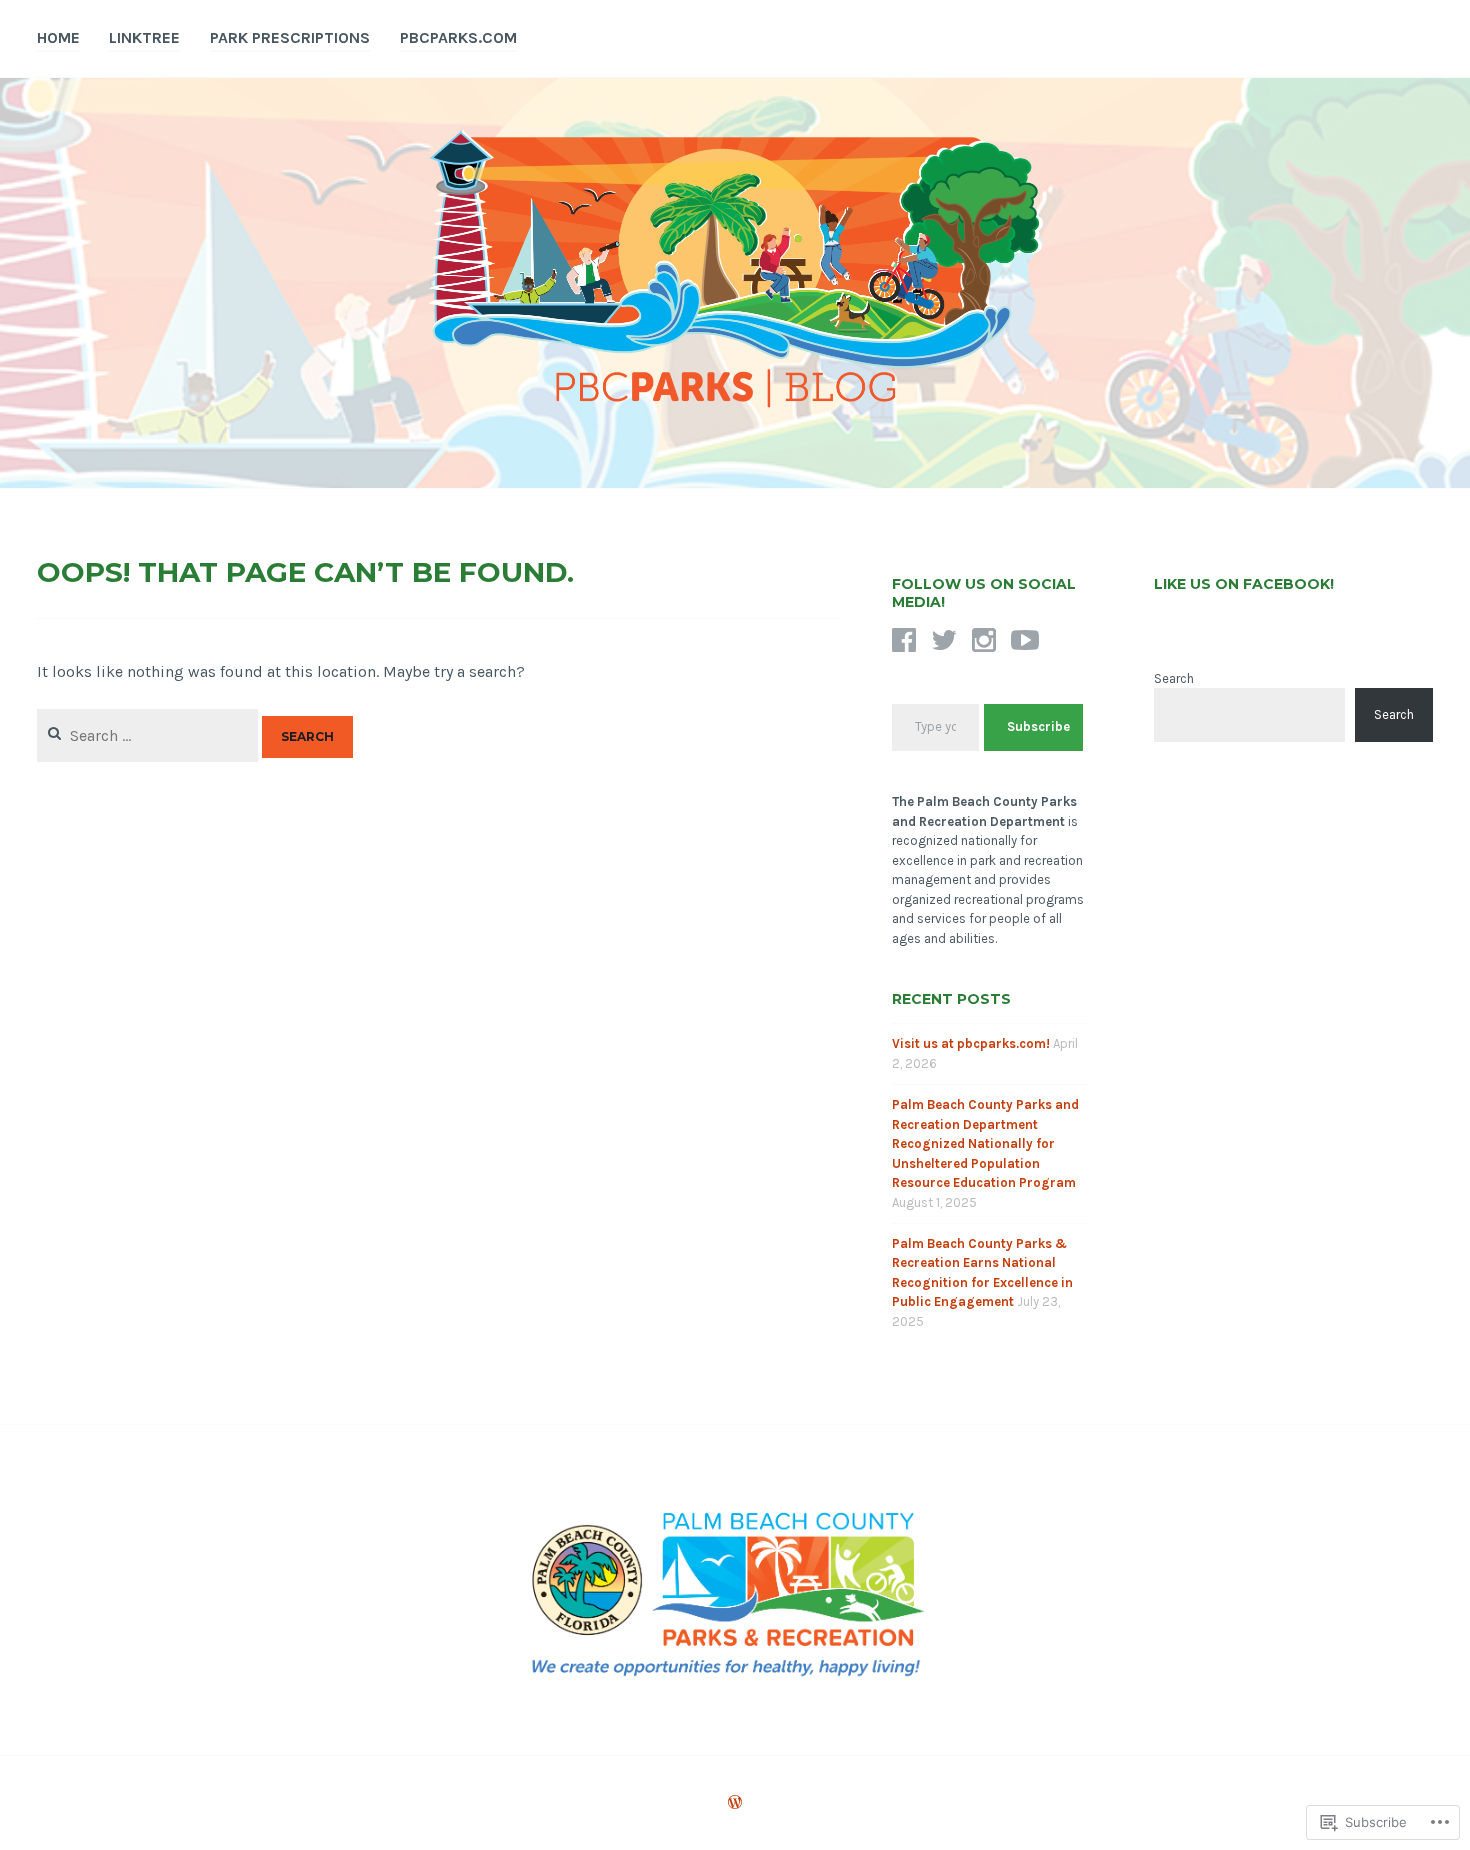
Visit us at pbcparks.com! (971, 1043)
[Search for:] (149, 735)
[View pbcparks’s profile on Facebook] (904, 640)
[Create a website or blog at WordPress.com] (735, 1804)
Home (58, 37)
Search (1174, 678)
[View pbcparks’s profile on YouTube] (1025, 640)
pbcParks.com (458, 37)
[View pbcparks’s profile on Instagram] (984, 640)
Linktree (144, 37)
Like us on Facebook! (1244, 584)
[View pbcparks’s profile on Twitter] (944, 640)
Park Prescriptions (290, 37)
